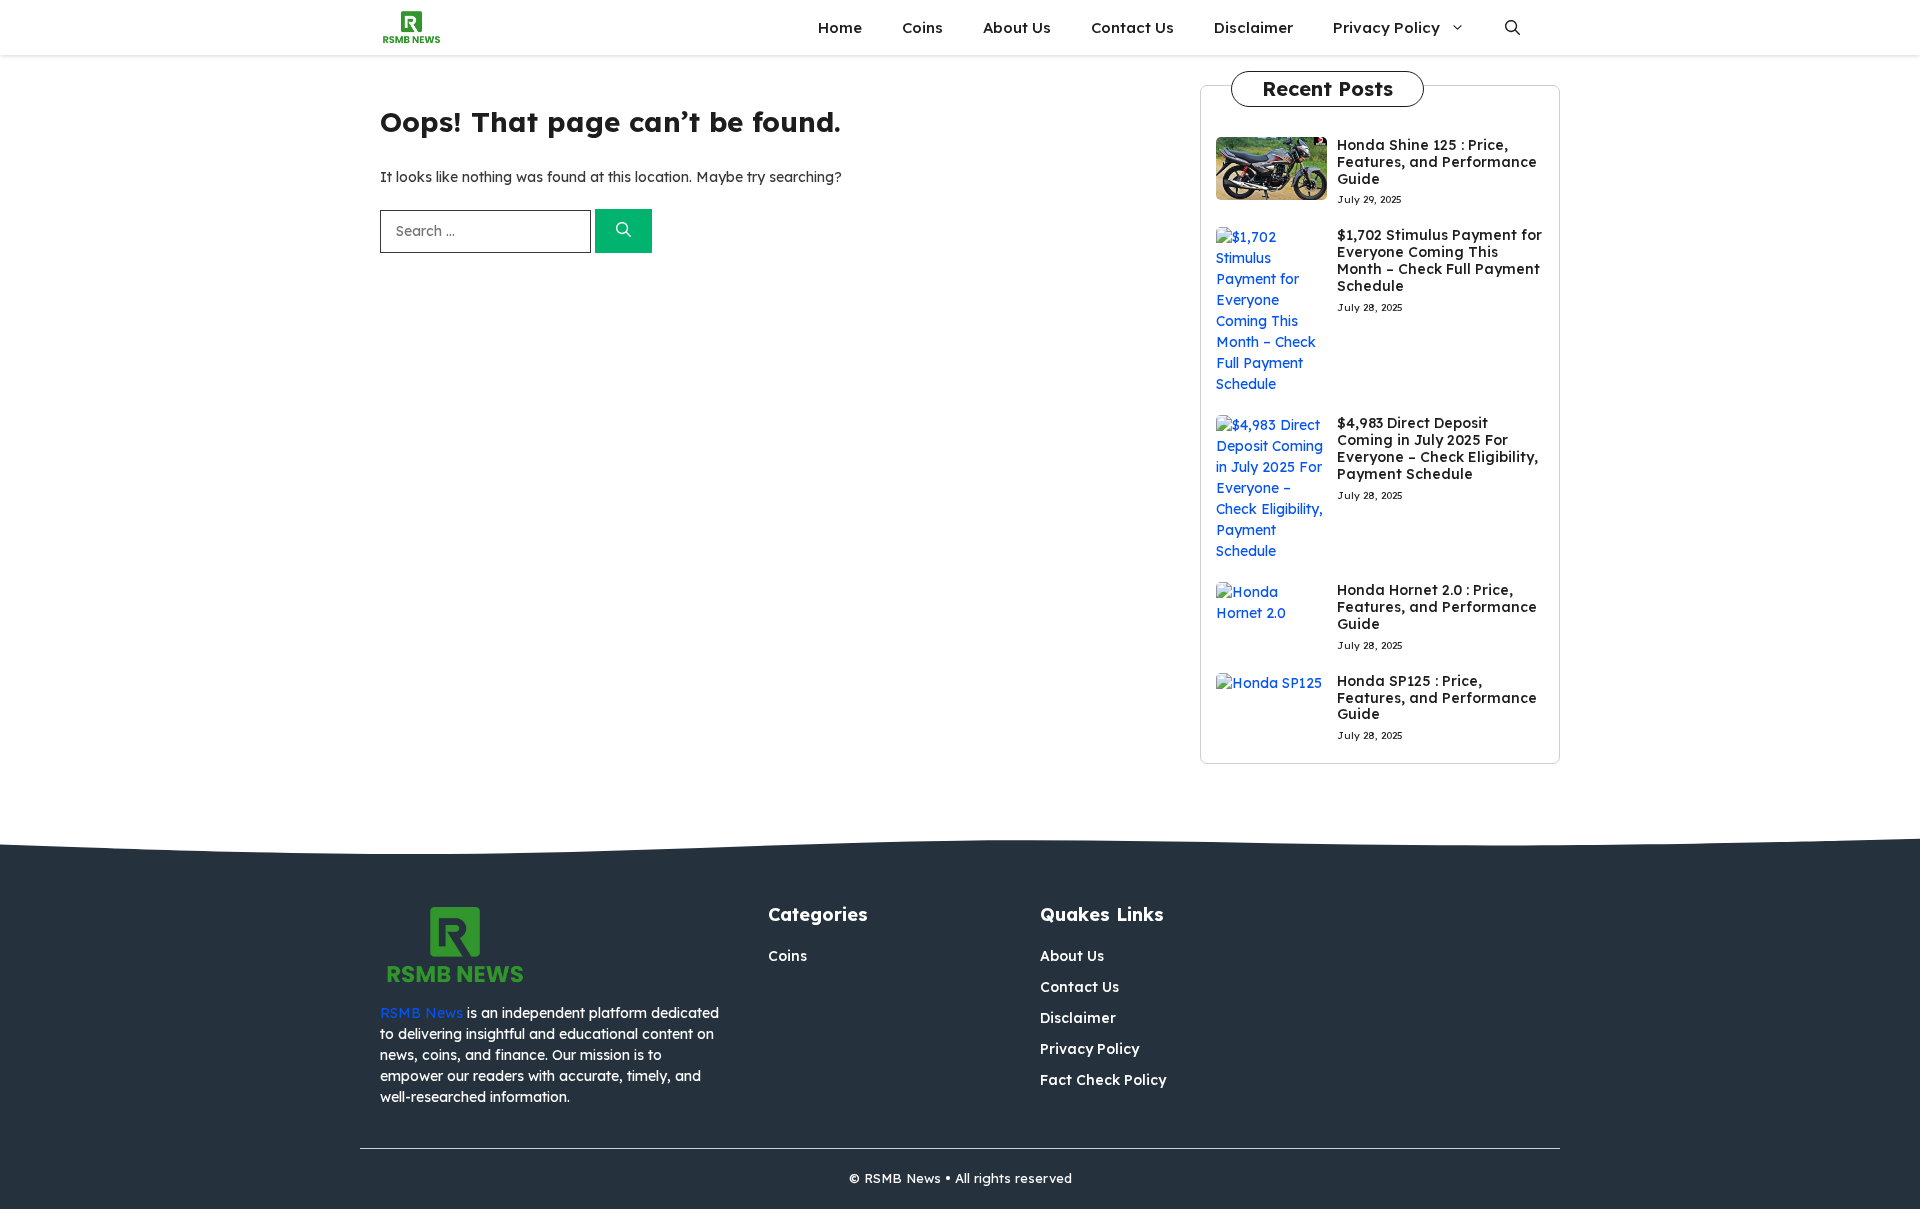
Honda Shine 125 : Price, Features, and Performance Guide (1437, 162)
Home (840, 27)
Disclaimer (1253, 27)
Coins (922, 27)
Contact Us (1132, 27)
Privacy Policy (1386, 27)
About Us (1017, 27)
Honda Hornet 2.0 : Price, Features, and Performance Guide (1437, 607)
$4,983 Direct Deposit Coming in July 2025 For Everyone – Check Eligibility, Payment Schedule (1437, 448)
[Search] (623, 231)
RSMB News (421, 1013)
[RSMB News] (411, 27)
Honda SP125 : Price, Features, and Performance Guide (1437, 698)
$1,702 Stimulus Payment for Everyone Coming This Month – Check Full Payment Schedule (1439, 260)
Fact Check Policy (1103, 1080)
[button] (1512, 27)
